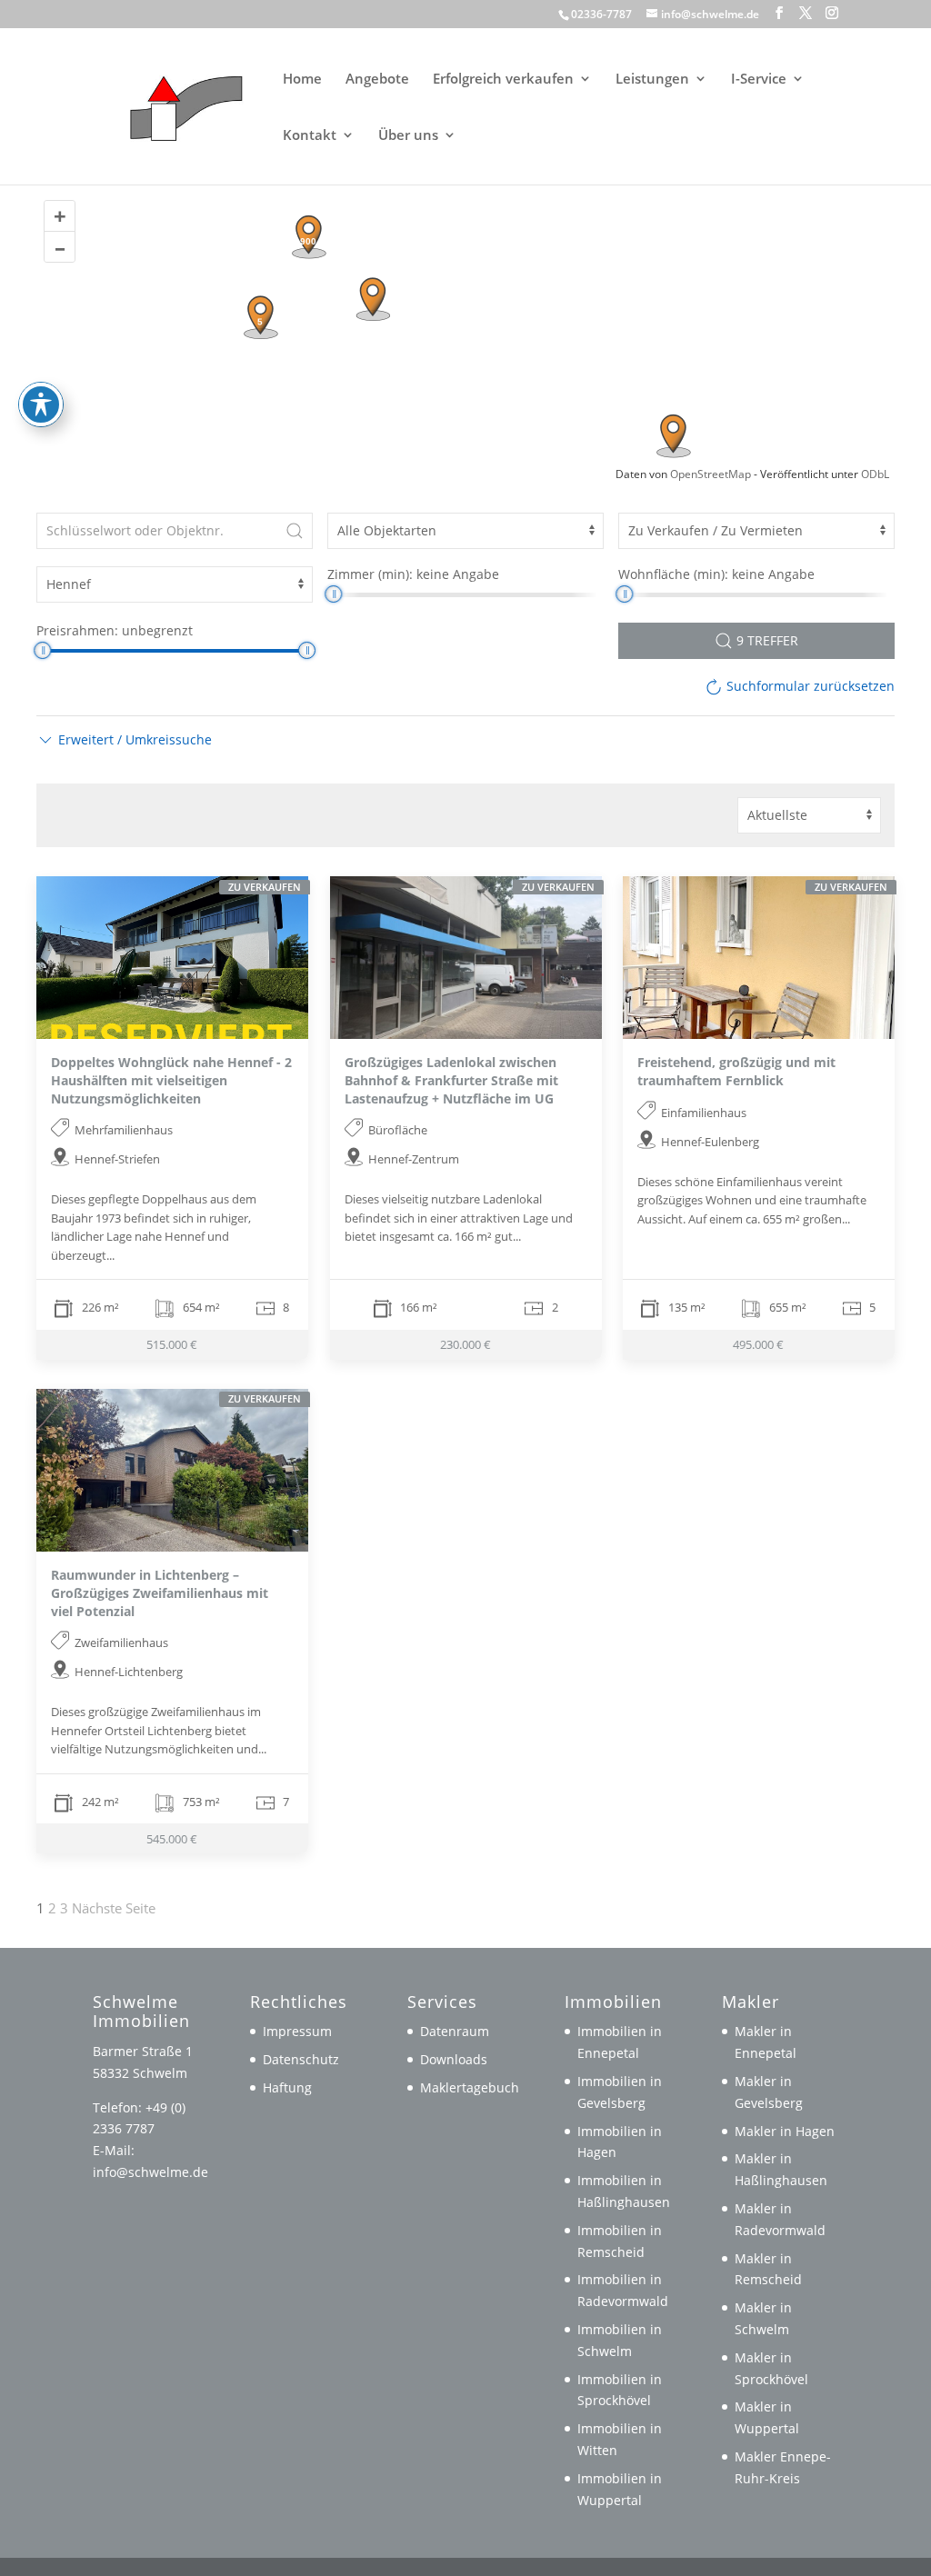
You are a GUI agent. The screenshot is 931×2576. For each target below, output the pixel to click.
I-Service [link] (759, 80)
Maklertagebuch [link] (470, 2087)
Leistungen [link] (652, 80)
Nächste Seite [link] (114, 1908)
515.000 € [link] (172, 1344)
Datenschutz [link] (301, 2059)
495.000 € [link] (759, 1344)
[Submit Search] (295, 531)
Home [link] (302, 80)
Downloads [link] (454, 2059)
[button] (779, 13)
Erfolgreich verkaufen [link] (503, 80)
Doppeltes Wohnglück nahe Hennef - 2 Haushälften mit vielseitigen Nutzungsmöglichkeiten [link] (171, 1080)
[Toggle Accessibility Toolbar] (41, 404)
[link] (178, 105)
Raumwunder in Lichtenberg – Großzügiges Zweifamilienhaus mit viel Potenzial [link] (160, 1593)
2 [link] (52, 1908)
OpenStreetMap (711, 474)
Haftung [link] (287, 2087)
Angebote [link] (377, 80)
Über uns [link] (408, 136)
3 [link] (64, 1908)
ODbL (875, 474)
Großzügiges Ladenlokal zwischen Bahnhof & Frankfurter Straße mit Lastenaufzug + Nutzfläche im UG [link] (451, 1080)
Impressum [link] (297, 2031)
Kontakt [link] (310, 136)
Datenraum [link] (455, 2031)
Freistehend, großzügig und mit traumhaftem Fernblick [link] (736, 1071)
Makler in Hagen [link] (785, 2131)
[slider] (333, 594)
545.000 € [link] (172, 1838)
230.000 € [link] (465, 1344)
